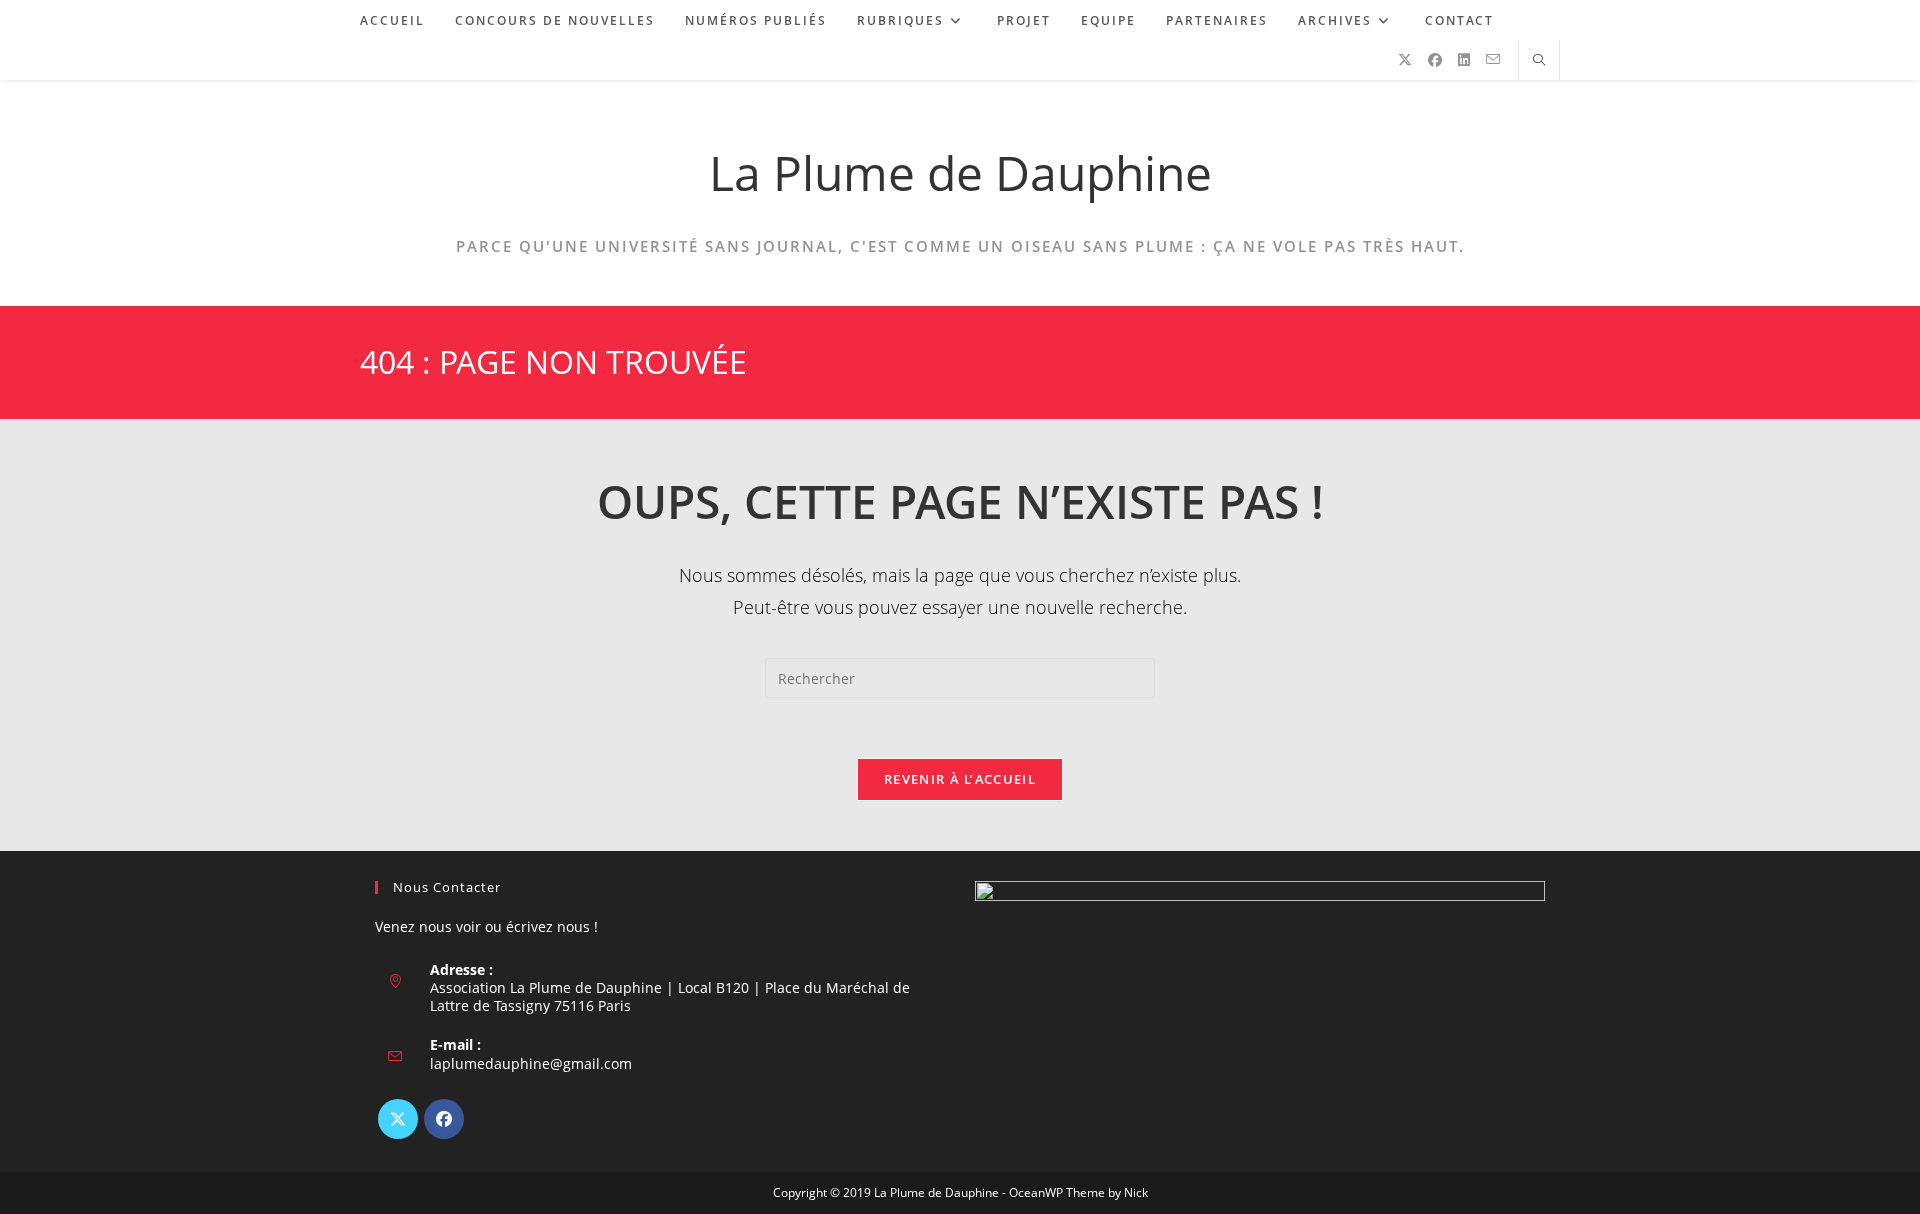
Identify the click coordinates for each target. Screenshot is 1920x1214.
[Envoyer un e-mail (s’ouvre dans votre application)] (1493, 59)
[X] (398, 1119)
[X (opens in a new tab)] (1405, 60)
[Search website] (1539, 61)
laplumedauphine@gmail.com (531, 1063)
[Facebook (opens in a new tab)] (1435, 60)
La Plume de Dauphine (960, 172)
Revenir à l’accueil (960, 779)
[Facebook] (444, 1119)
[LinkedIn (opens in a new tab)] (1464, 60)
